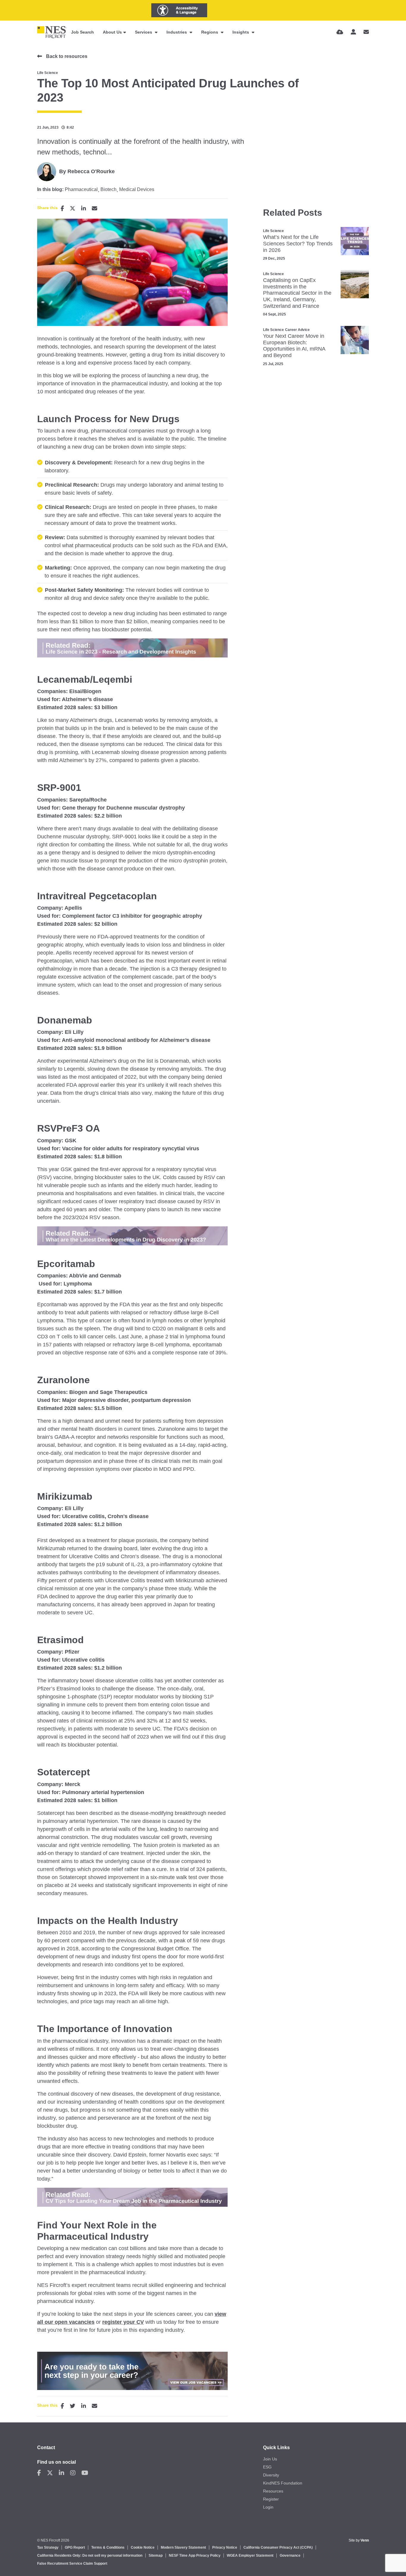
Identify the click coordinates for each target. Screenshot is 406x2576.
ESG (267, 2467)
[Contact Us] (366, 32)
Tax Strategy (48, 2547)
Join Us (270, 2459)
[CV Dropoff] (340, 32)
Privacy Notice (225, 2547)
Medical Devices (137, 190)
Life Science (48, 73)
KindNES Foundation (283, 2483)
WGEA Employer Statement (250, 2556)
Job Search (82, 32)
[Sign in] (353, 32)
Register (271, 2499)
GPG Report (75, 2547)
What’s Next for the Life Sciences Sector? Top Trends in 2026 (298, 243)
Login (268, 2507)
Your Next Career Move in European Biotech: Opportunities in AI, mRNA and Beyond (294, 346)
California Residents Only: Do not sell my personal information (90, 2556)
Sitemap (156, 2556)
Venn (365, 2540)
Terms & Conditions (108, 2547)
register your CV (123, 2322)
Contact (46, 2448)
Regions (210, 32)
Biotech (108, 190)
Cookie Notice (143, 2547)
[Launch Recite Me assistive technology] (179, 10)
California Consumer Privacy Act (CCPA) (278, 2547)
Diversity (271, 2475)
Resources (273, 2491)
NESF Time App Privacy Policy (195, 2556)
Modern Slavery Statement (183, 2547)
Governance (290, 2556)
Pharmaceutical (81, 190)
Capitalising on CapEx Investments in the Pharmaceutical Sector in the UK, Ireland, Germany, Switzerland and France (297, 293)
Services (144, 32)
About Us (112, 32)
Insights (241, 32)
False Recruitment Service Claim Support (72, 2564)
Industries (177, 32)
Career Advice (297, 330)
